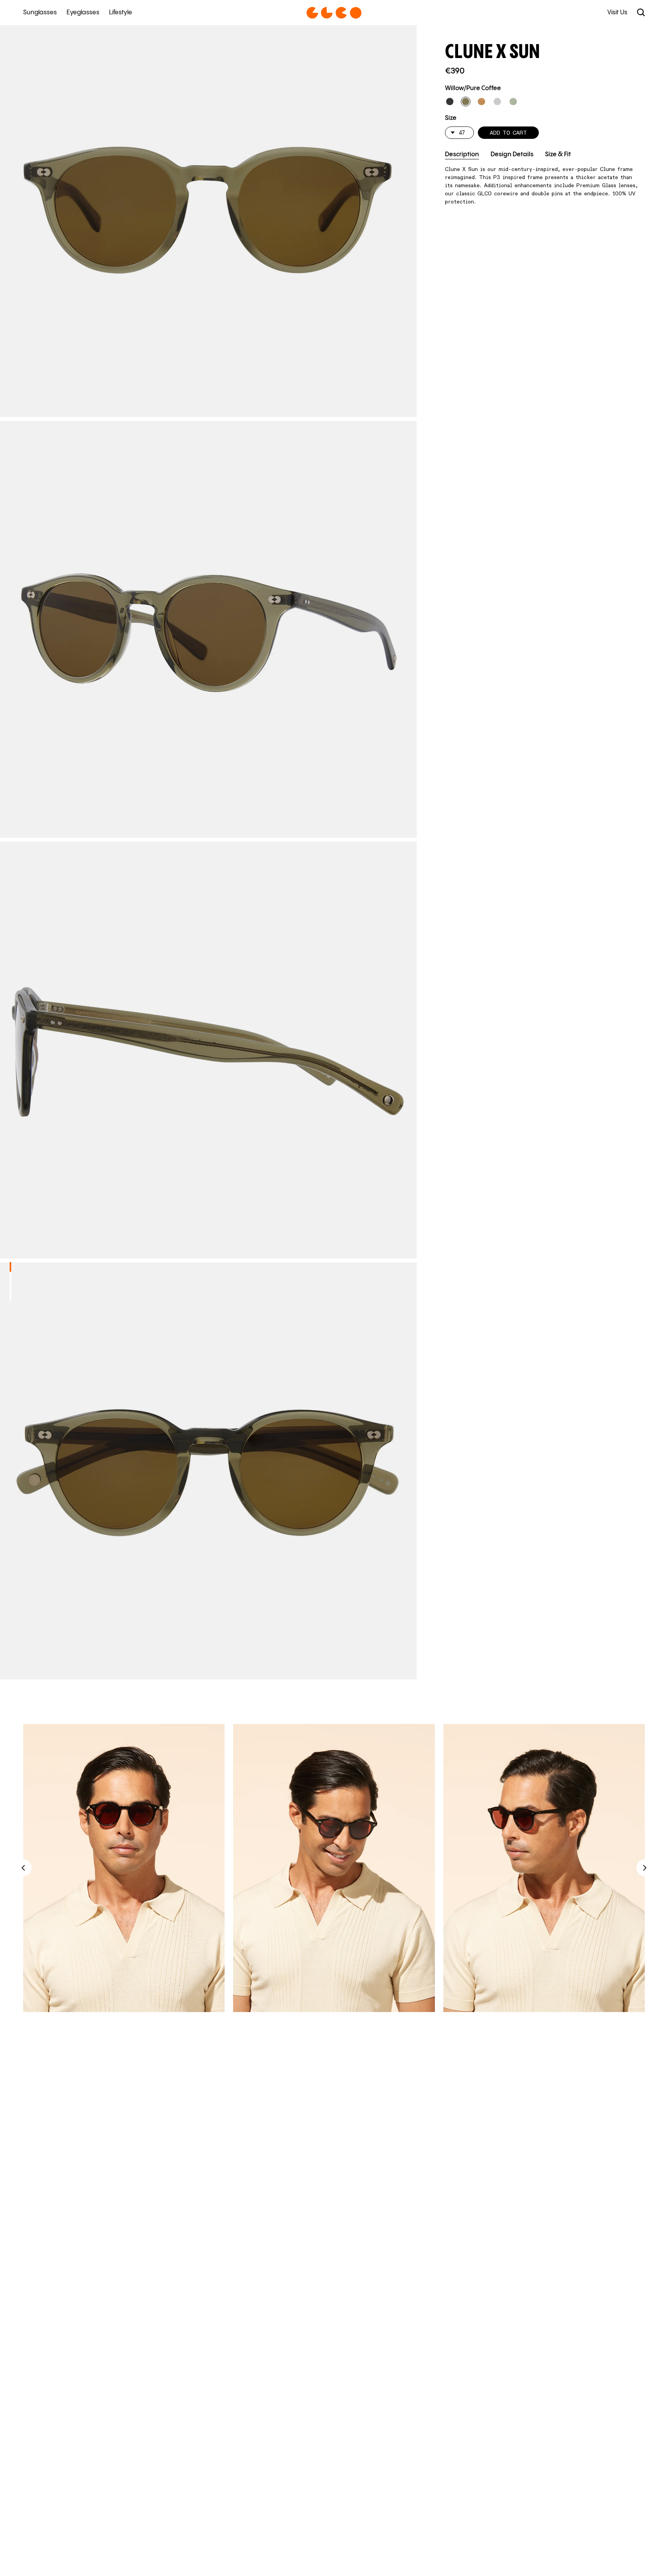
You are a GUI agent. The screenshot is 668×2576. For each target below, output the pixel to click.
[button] (450, 102)
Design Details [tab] (512, 155)
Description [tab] (462, 155)
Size (451, 118)
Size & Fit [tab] (558, 155)
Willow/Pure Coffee (473, 88)
